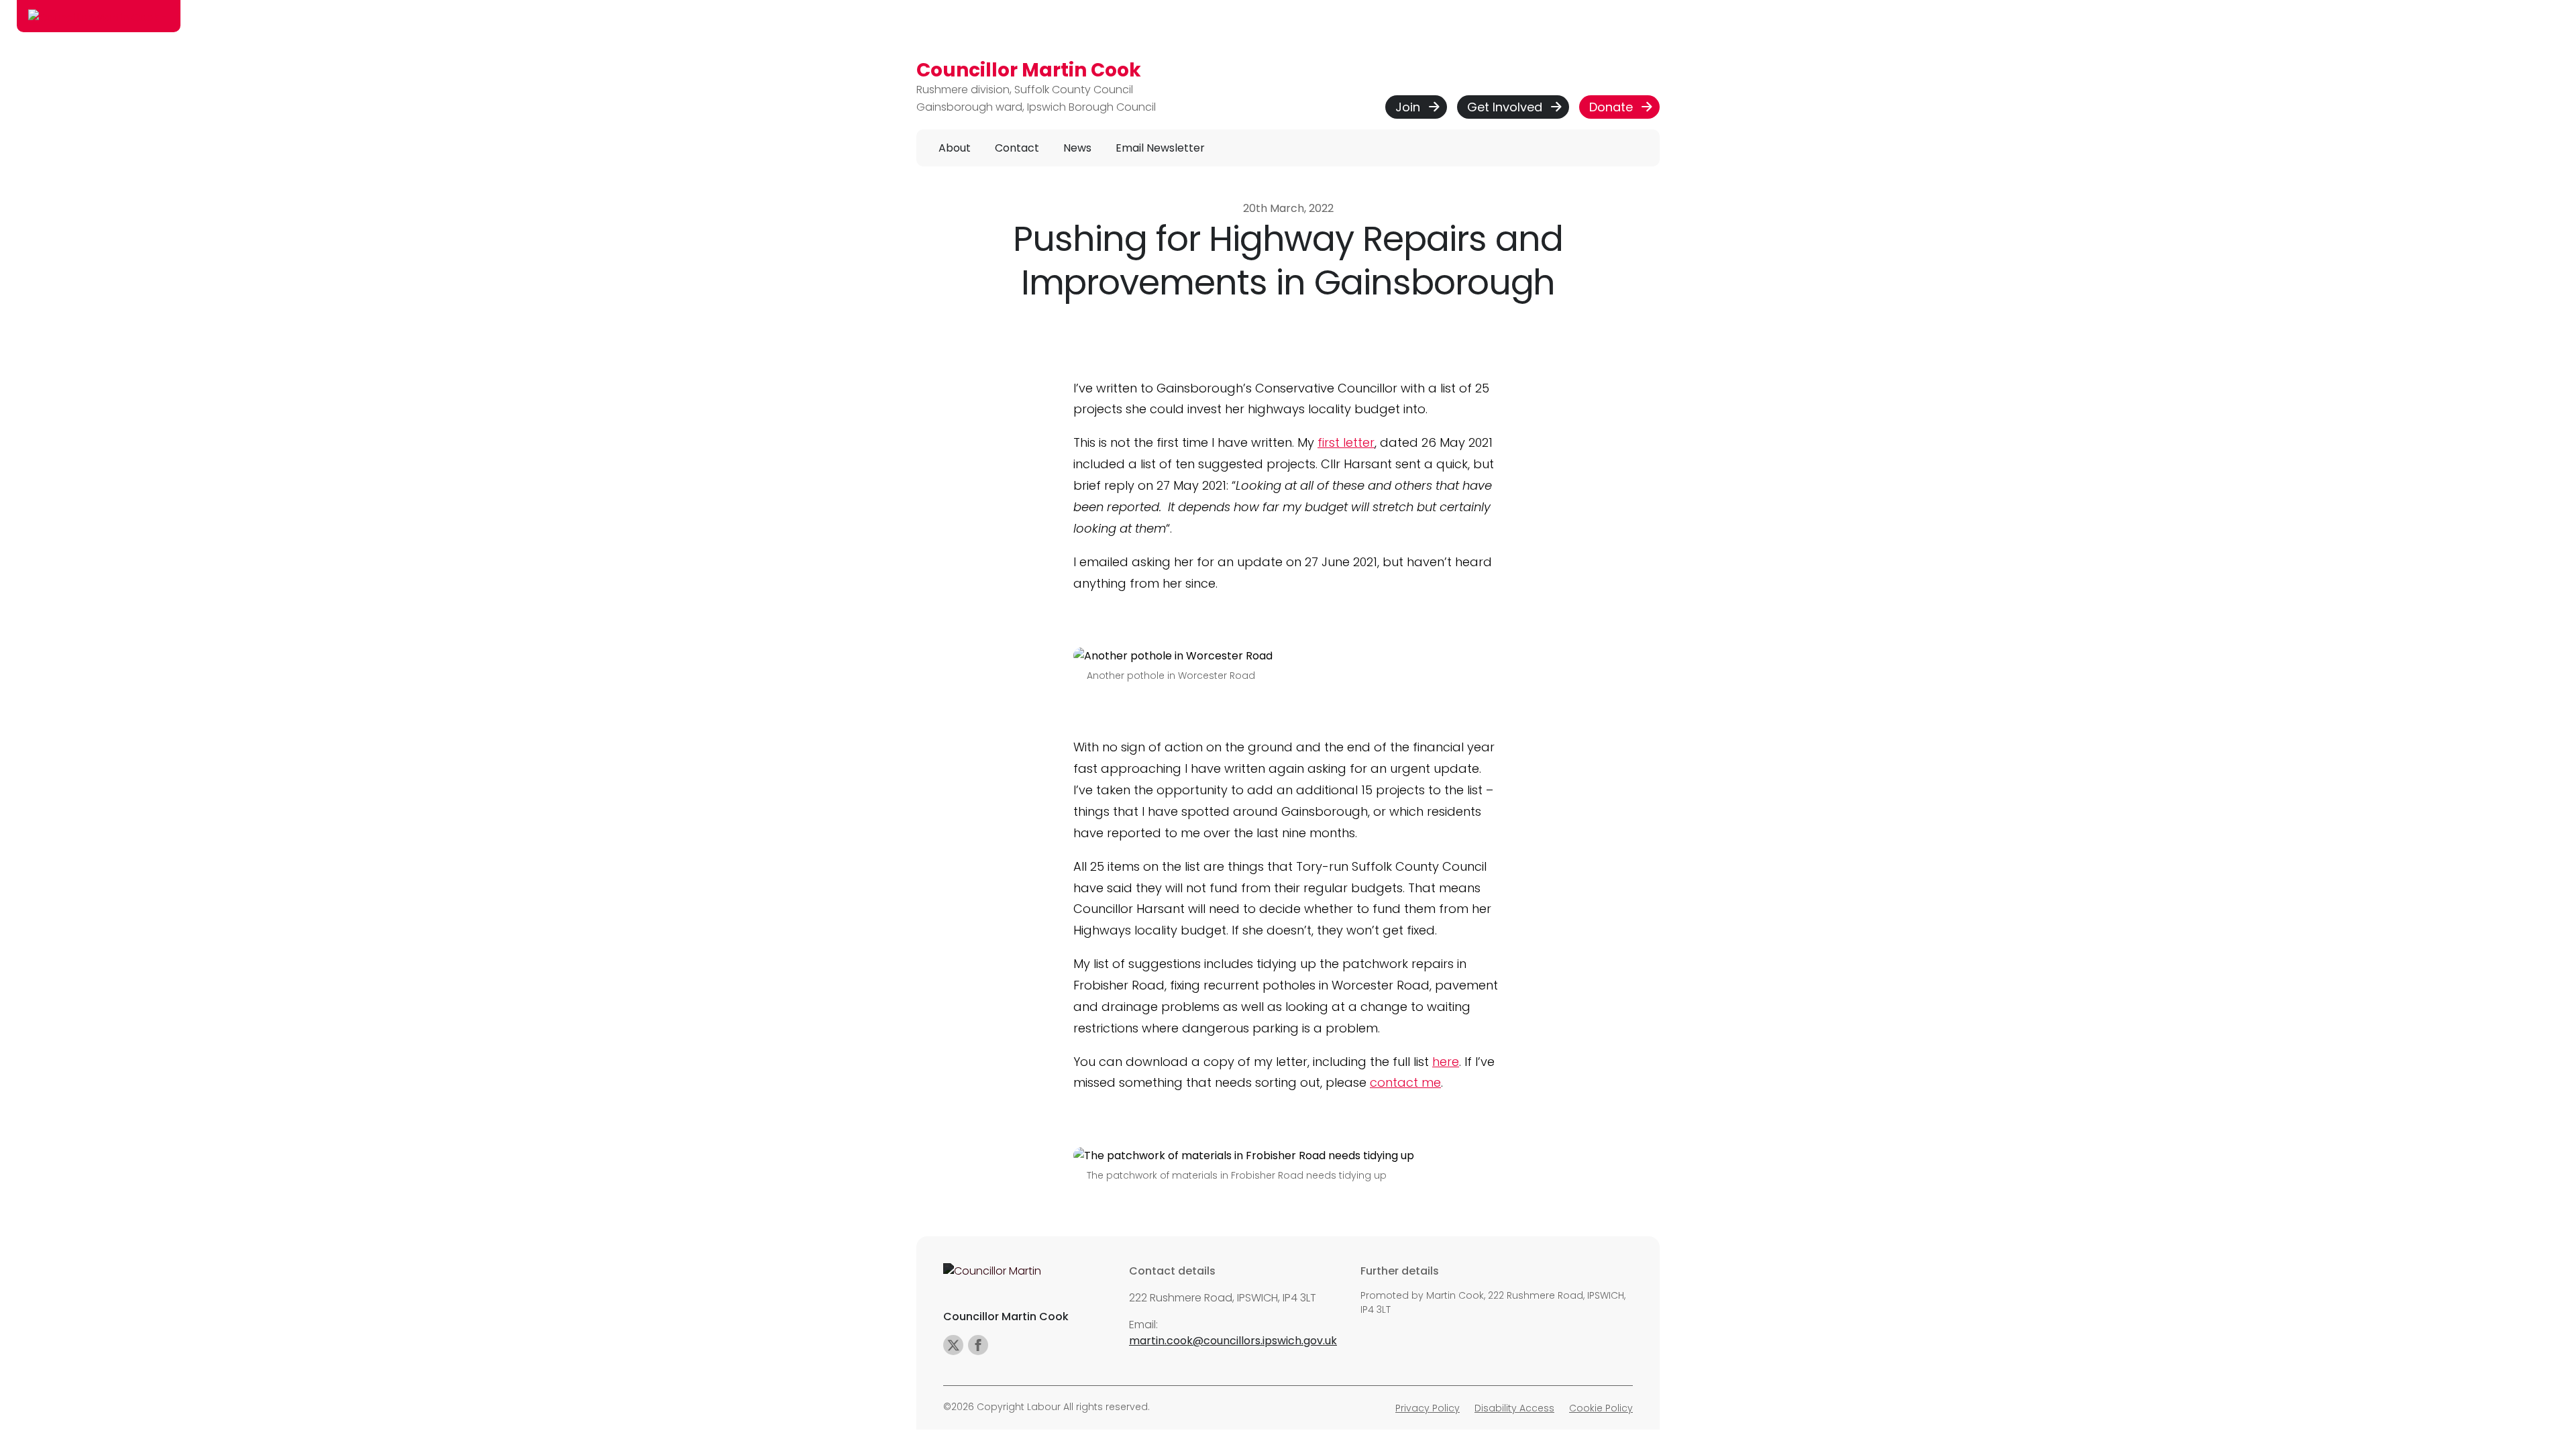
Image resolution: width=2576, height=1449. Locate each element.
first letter (1346, 442)
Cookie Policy (1601, 1408)
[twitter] (953, 1345)
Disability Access (1514, 1408)
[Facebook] (978, 1345)
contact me (1405, 1082)
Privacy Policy (1428, 1408)
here (1446, 1062)
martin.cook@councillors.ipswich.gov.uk (1233, 1341)
